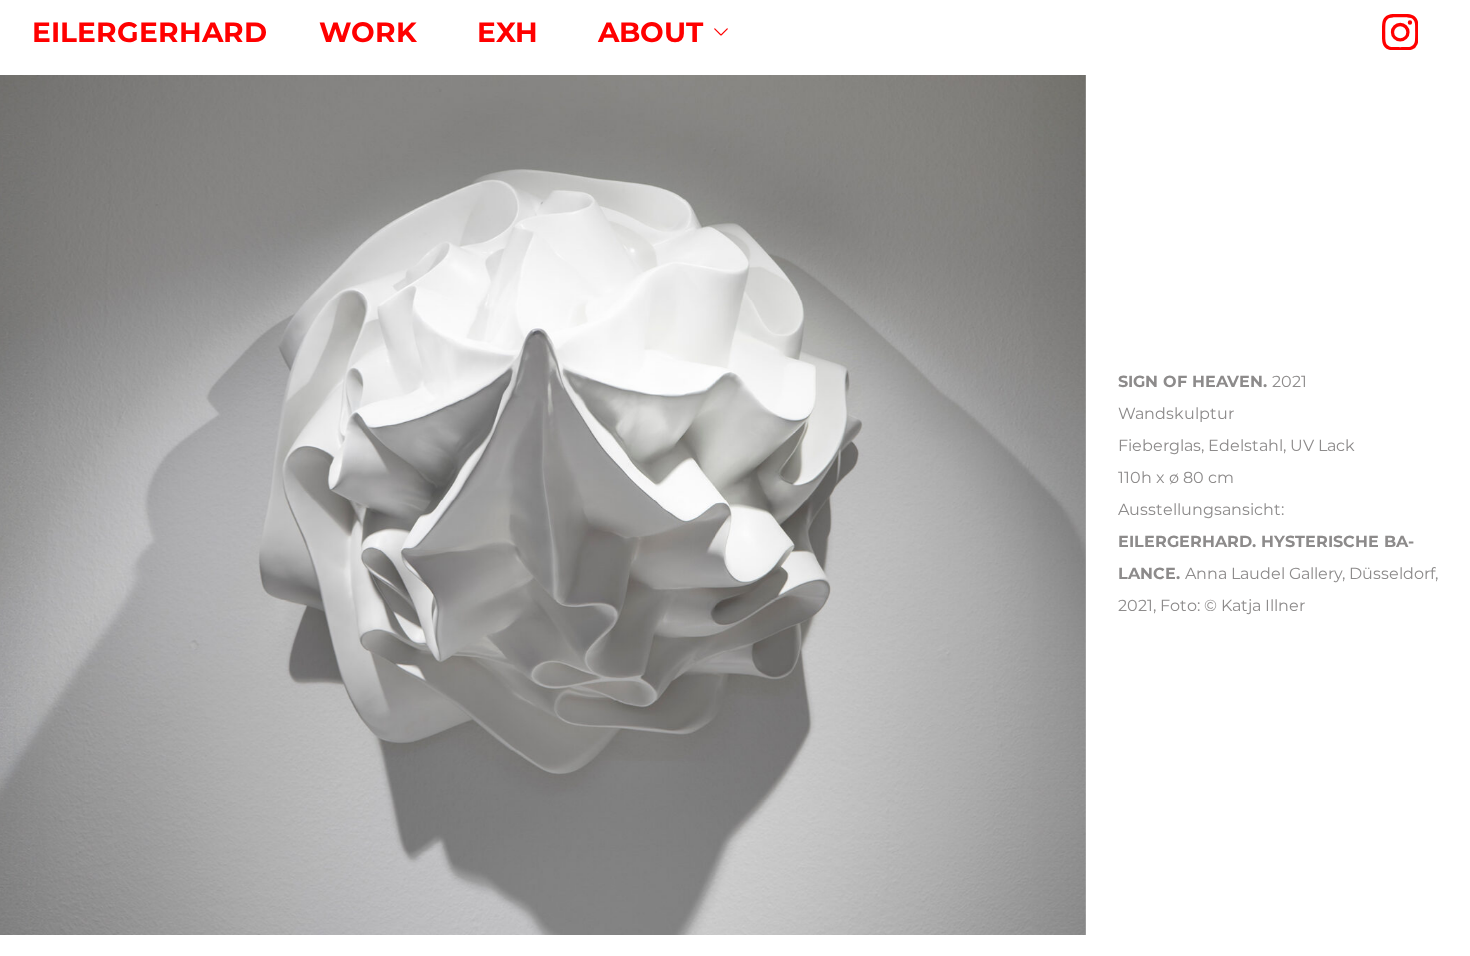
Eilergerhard (149, 32)
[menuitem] (368, 32)
